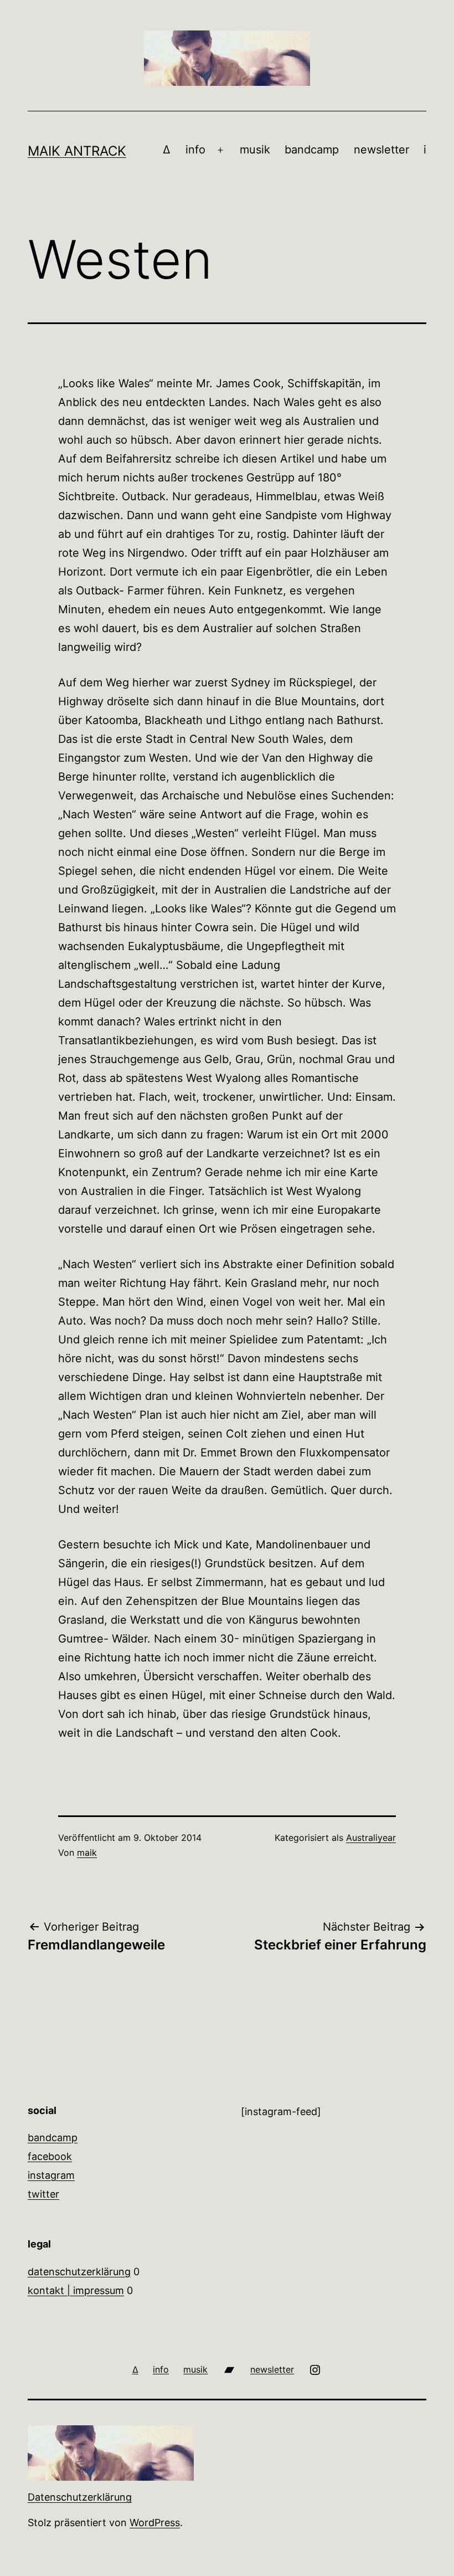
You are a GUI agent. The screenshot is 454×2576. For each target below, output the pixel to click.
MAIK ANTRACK (77, 151)
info (195, 150)
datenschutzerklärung (79, 2272)
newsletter (381, 150)
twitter (43, 2194)
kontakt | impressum (76, 2290)
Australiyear (371, 1838)
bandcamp (312, 150)
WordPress (155, 2523)
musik (255, 150)
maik (87, 1853)
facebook (50, 2156)
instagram (51, 2175)
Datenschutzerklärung (80, 2497)
